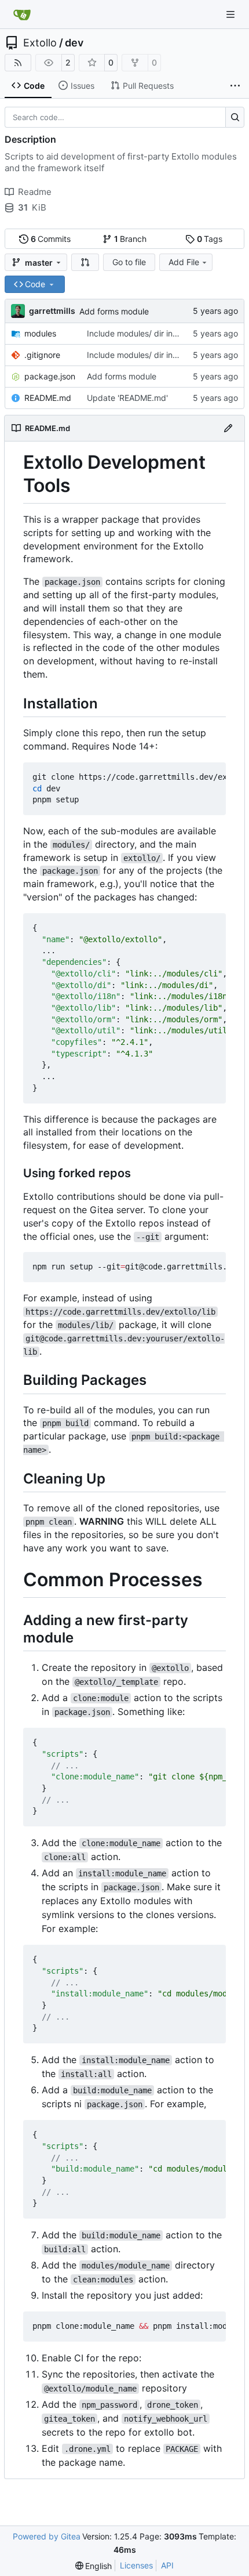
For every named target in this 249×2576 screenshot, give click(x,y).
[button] (85, 262)
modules (40, 333)
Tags (210, 239)
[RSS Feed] (18, 63)
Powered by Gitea (47, 2536)
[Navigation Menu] (232, 14)
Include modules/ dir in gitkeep (145, 333)
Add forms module (114, 311)
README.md (48, 398)
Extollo (40, 43)
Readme (35, 192)
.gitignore (42, 355)
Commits (51, 239)
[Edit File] (228, 428)
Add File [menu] (184, 262)
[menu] (94, 2566)
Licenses (136, 2565)
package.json (50, 376)
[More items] (235, 86)
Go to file (129, 262)
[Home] (22, 15)
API (167, 2565)
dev (74, 43)
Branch (131, 239)
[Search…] (235, 117)
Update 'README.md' (127, 398)
